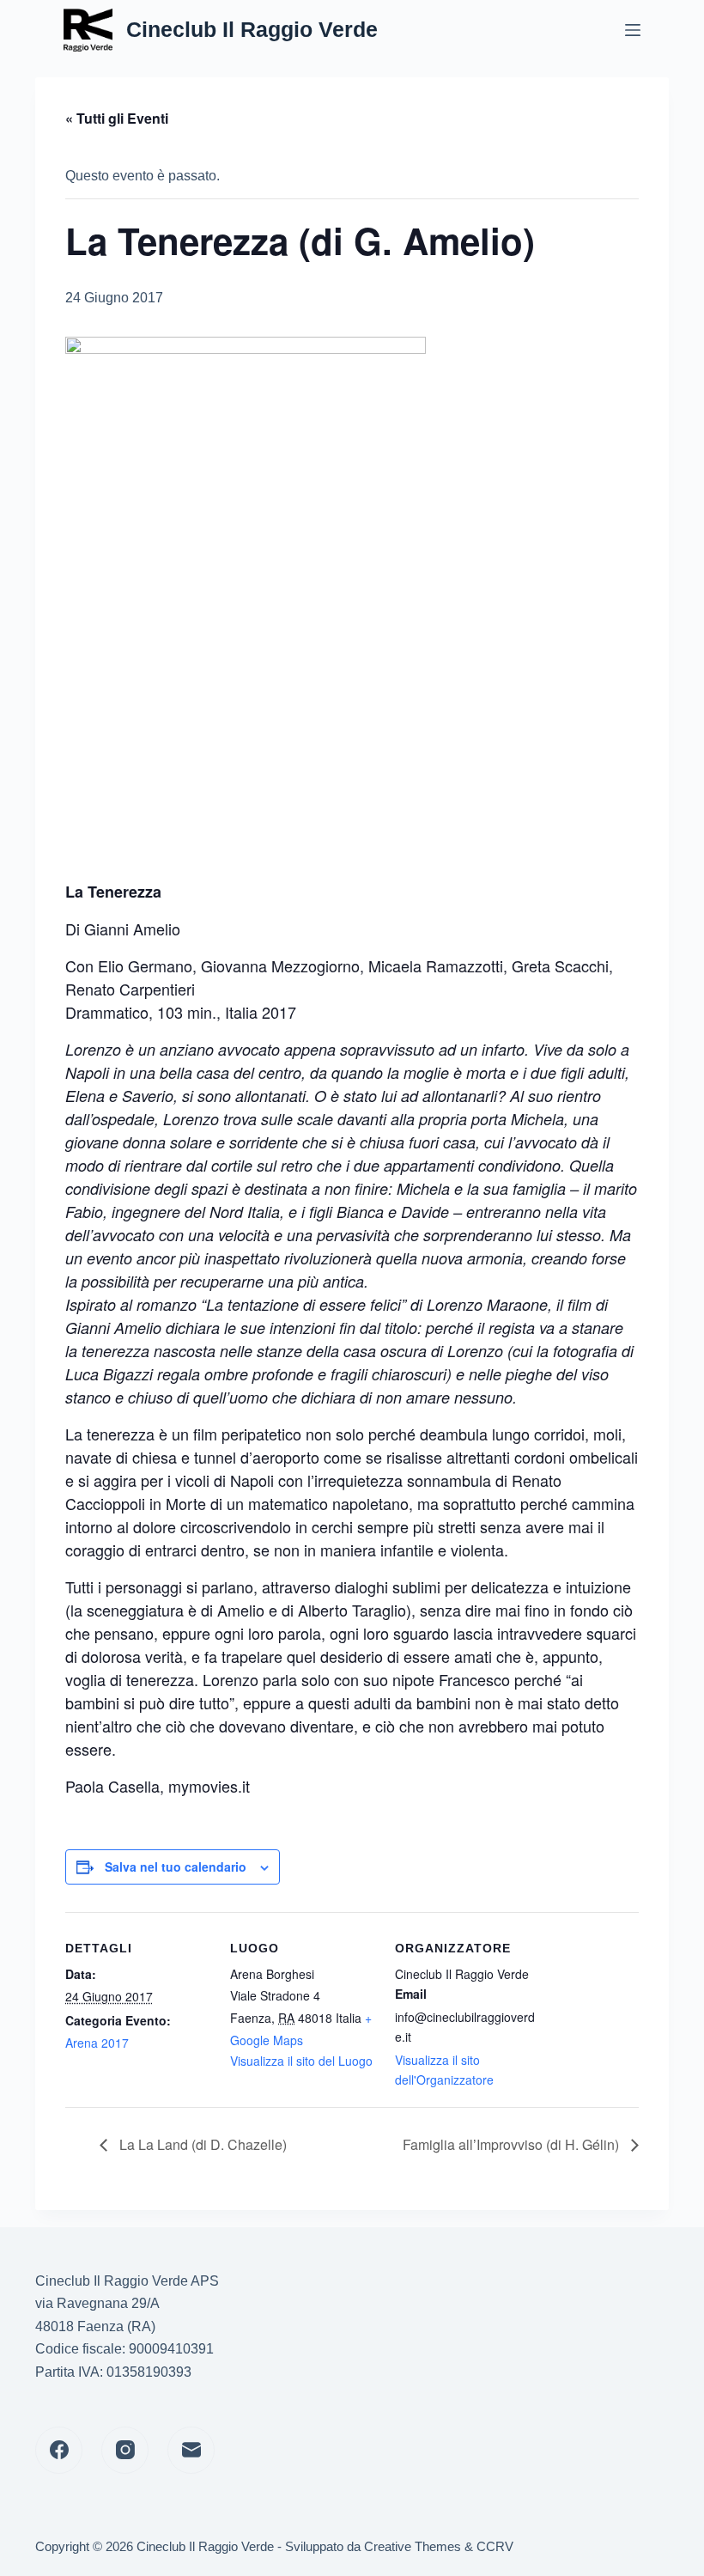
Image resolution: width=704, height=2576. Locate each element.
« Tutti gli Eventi (117, 118)
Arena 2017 (97, 2043)
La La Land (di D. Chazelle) (201, 2144)
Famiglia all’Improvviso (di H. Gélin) (513, 2144)
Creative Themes (413, 2546)
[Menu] (633, 30)
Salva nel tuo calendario (176, 1867)
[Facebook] (59, 2450)
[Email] (191, 2450)
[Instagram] (125, 2450)
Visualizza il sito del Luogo (301, 2061)
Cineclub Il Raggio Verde (252, 29)
